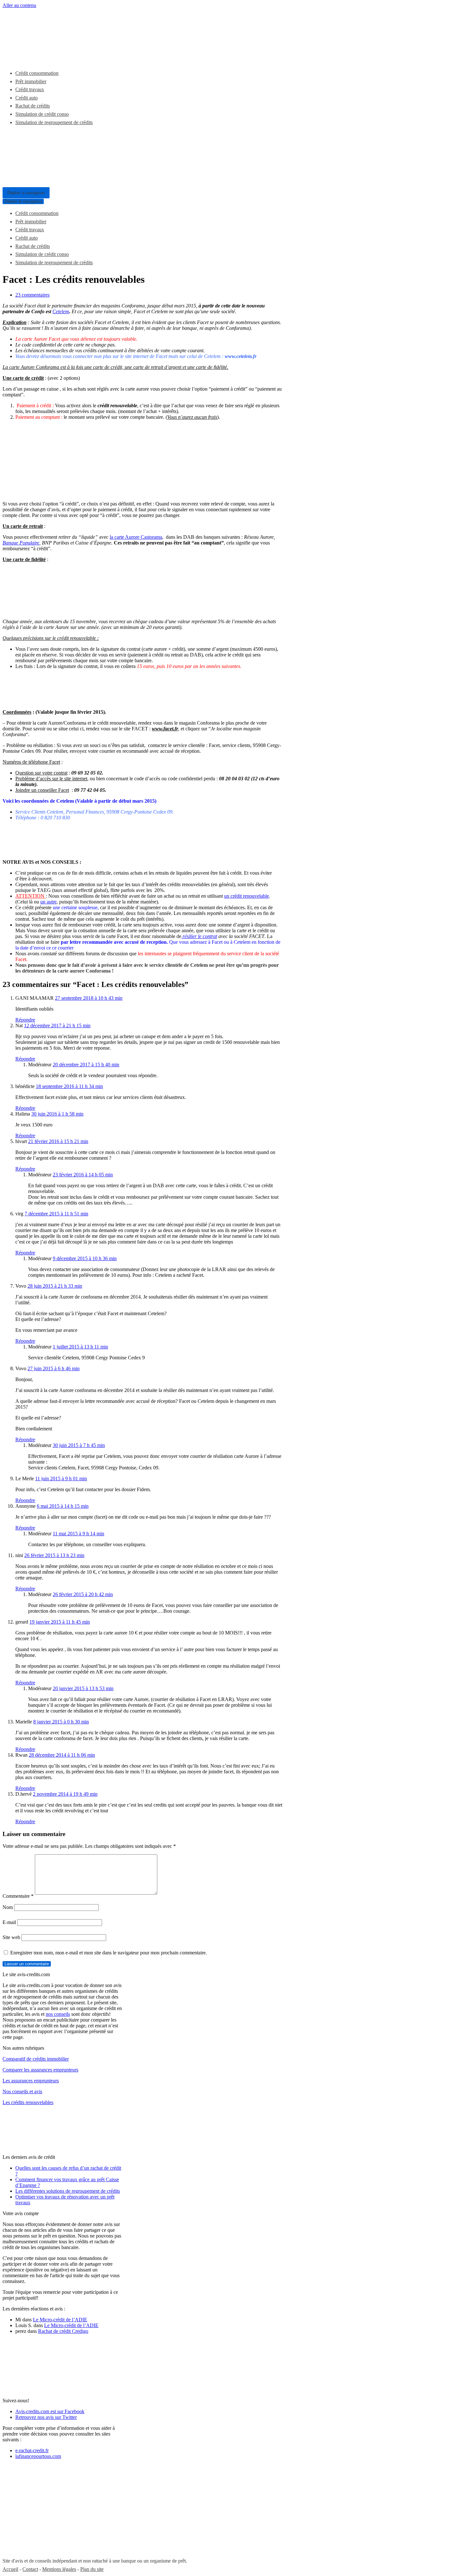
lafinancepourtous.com (38, 2456)
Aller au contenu (19, 5)
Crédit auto (27, 98)
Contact (30, 2569)
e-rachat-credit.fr (32, 2450)
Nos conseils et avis (22, 2091)
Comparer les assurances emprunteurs (40, 2070)
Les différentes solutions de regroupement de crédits (68, 2191)
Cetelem (61, 311)
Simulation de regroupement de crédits (54, 122)
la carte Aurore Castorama (136, 537)
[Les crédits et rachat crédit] (51, 58)
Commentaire (18, 1896)
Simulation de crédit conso (42, 114)
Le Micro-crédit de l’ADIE (60, 2320)
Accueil (10, 2569)
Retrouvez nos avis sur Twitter (46, 2417)
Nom (8, 1907)
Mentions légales (59, 2569)
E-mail (9, 1922)
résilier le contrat (199, 936)
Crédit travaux (30, 89)
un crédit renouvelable (247, 896)
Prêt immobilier (31, 81)
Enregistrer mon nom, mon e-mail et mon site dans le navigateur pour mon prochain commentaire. (109, 1953)
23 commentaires (32, 295)
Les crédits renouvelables (28, 2102)
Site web (11, 1937)
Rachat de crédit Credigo (63, 2331)
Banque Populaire (21, 543)
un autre (48, 902)
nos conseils (58, 2014)
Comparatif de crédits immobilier (36, 2059)
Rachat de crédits (33, 106)
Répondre (25, 1020)
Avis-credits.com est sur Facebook (50, 2411)
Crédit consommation (37, 73)
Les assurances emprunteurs (31, 2081)
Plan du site (92, 2569)
